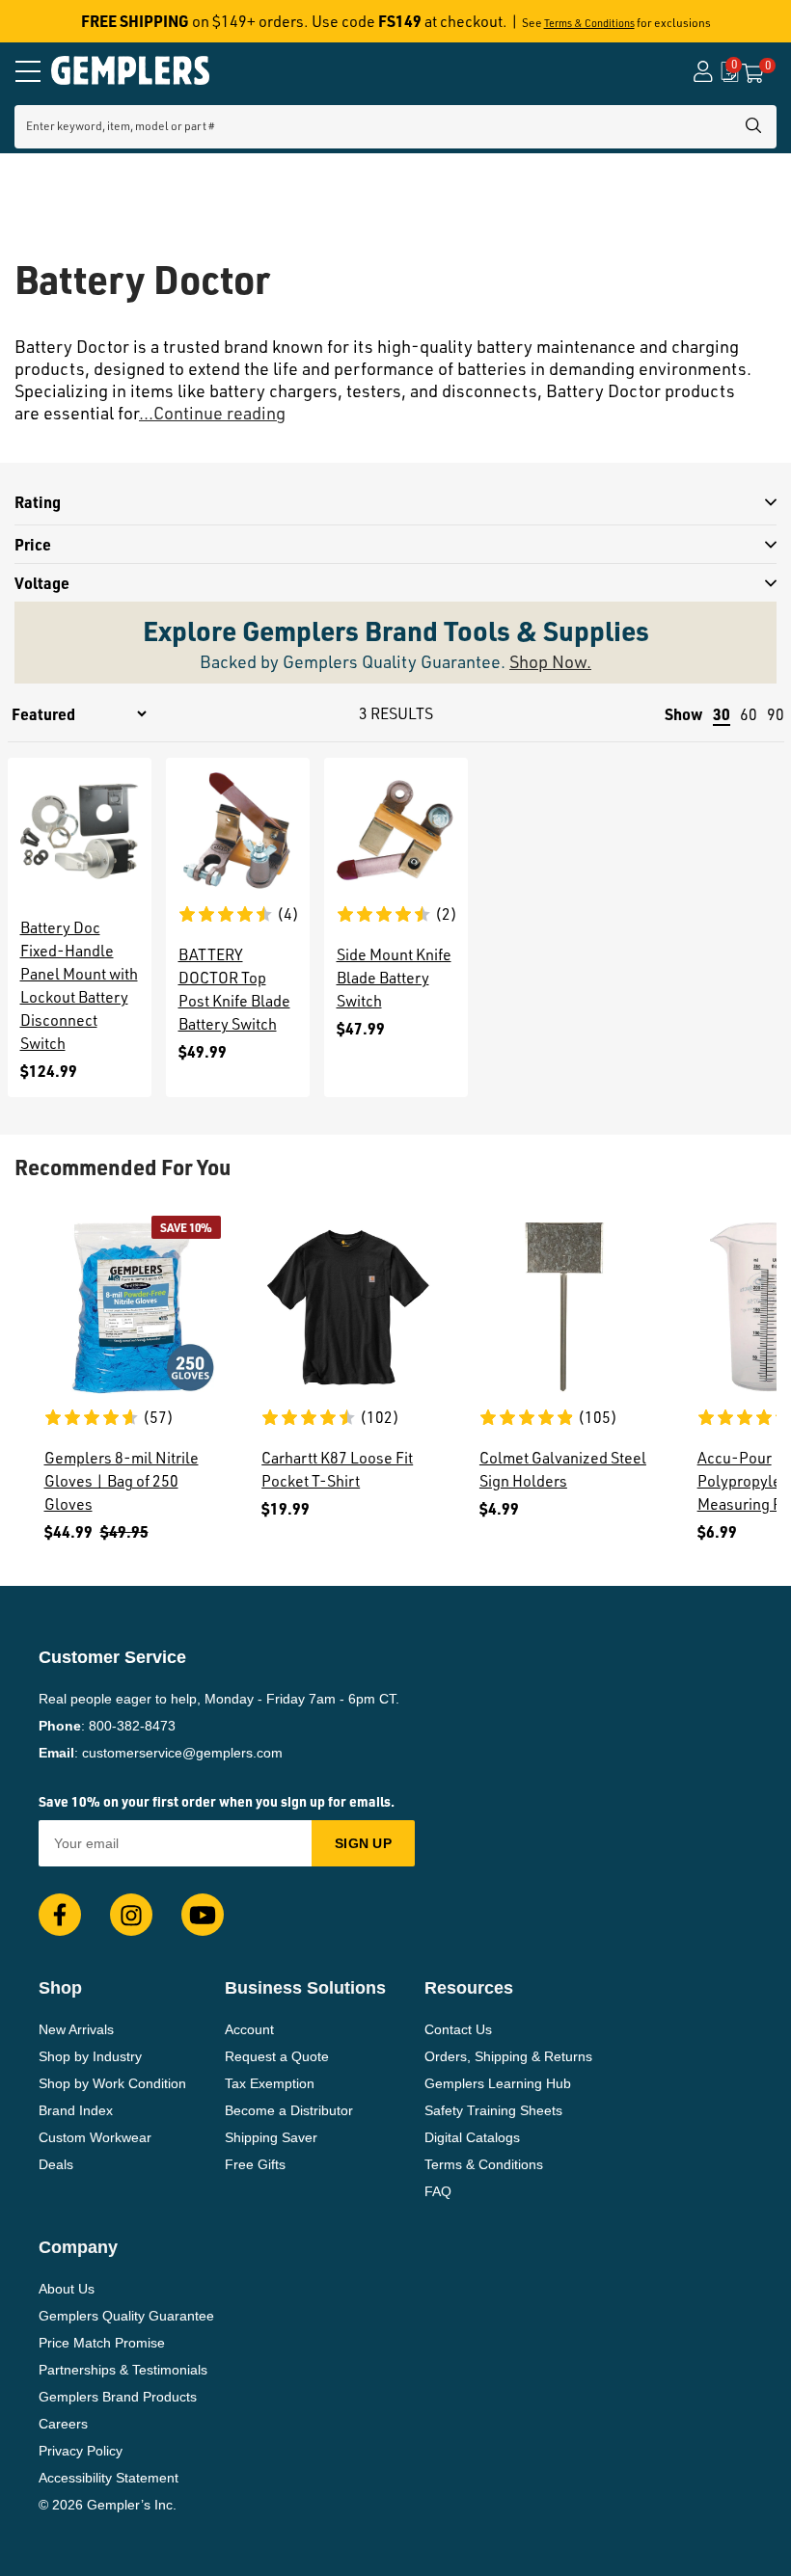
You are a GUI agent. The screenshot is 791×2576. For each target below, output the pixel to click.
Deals (56, 2164)
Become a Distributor (289, 2110)
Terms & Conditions (589, 23)
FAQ (438, 2191)
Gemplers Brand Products (118, 2397)
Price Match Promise (102, 2343)
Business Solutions (305, 1988)
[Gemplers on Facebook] (60, 1915)
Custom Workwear (95, 2137)
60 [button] (749, 714)
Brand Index (76, 2110)
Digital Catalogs (472, 2137)
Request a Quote (277, 2056)
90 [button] (776, 714)
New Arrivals (76, 2029)
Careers (63, 2424)
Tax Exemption (270, 2083)
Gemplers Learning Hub (498, 2083)
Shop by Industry (90, 2056)
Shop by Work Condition (112, 2083)
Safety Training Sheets (493, 2110)
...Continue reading (212, 413)
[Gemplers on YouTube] (203, 1915)
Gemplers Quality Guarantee (126, 2316)
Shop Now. (550, 661)
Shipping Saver (271, 2137)
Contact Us (458, 2029)
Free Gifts (255, 2164)
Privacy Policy (81, 2451)
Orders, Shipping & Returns (508, 2056)
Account (249, 2029)
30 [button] (722, 714)
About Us (67, 2289)
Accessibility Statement (109, 2478)
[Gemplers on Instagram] (131, 1915)
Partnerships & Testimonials (123, 2370)
